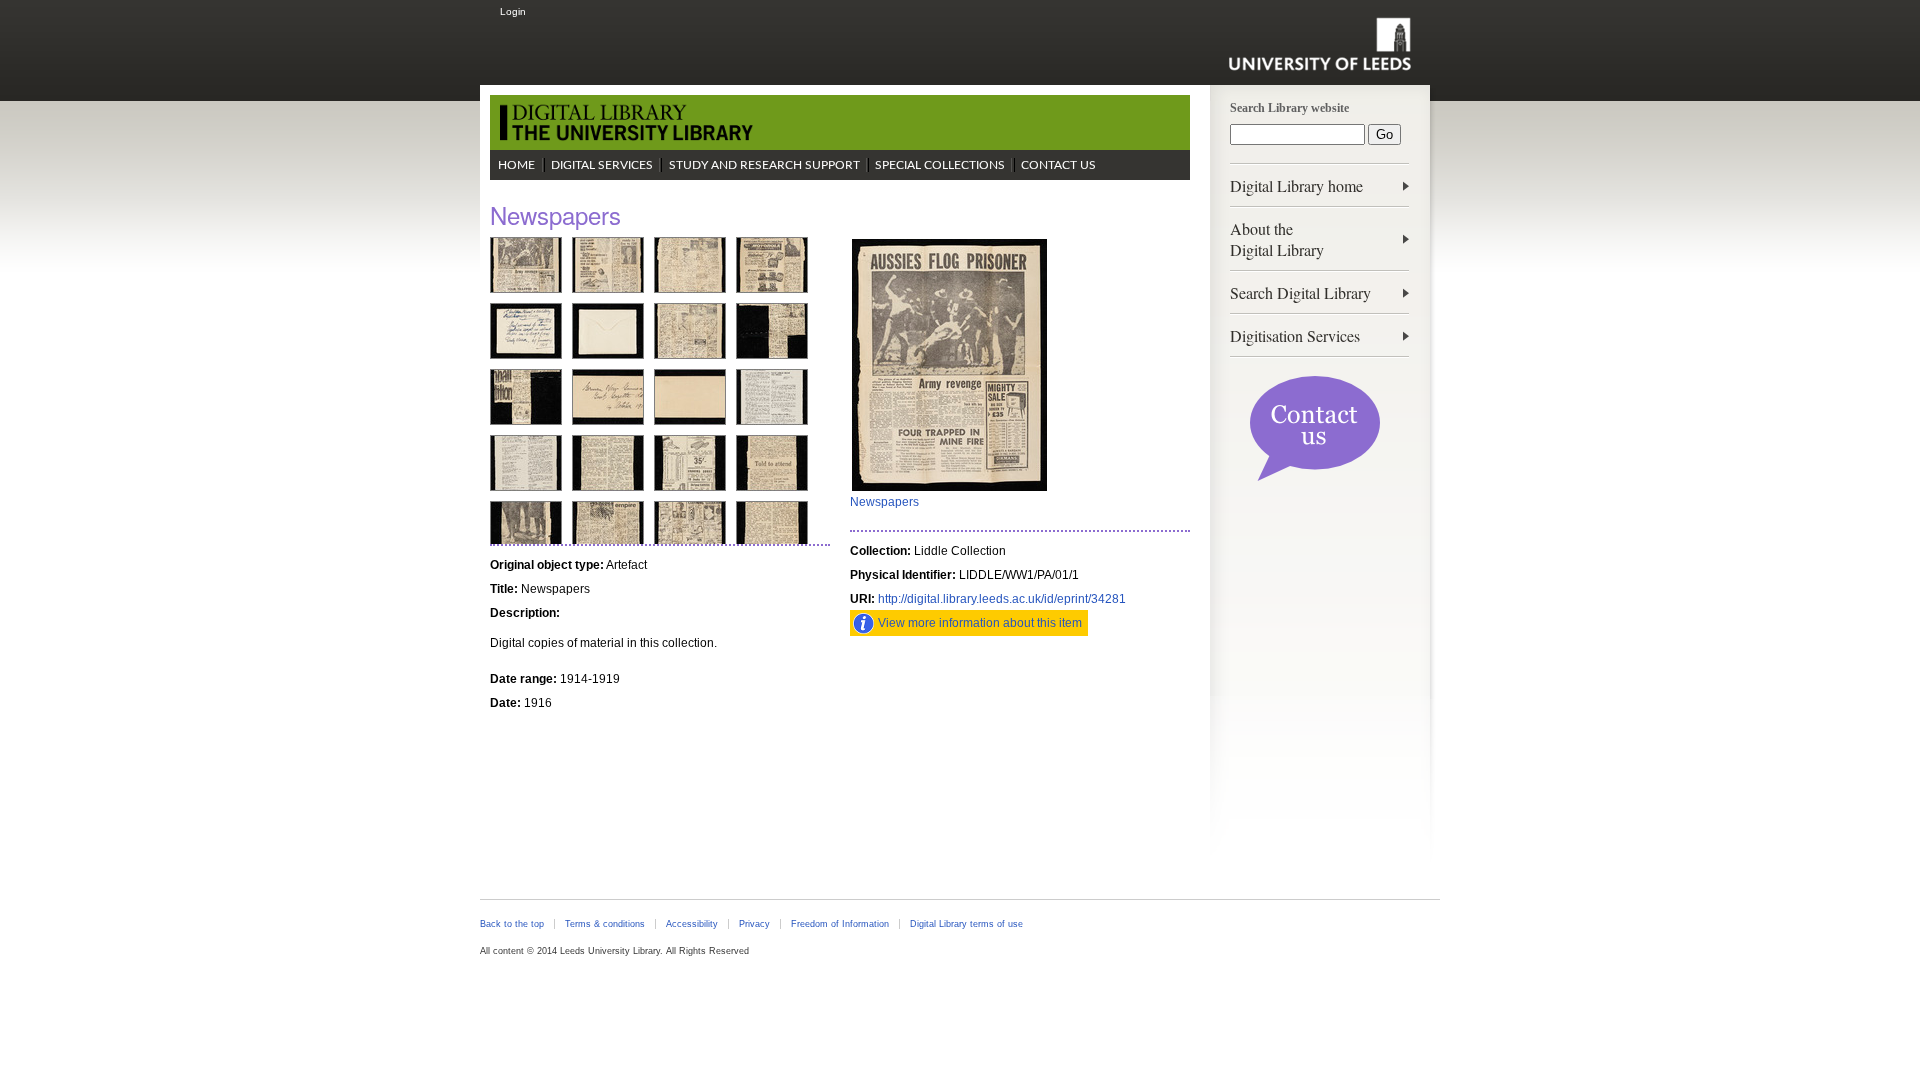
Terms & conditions (605, 924)
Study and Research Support (764, 165)
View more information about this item (980, 623)
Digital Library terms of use (966, 924)
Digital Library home (1296, 185)
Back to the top (512, 924)
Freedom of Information (840, 924)
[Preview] (949, 489)
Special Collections (940, 165)
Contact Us (1058, 165)
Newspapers (884, 502)
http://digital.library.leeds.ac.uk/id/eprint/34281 (1002, 599)
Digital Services (602, 165)
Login (513, 11)
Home (516, 165)
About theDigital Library (1277, 239)
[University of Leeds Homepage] (1319, 44)
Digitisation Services (1295, 335)
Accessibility (692, 924)
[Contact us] (1315, 477)
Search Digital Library (1300, 292)
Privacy (754, 924)
